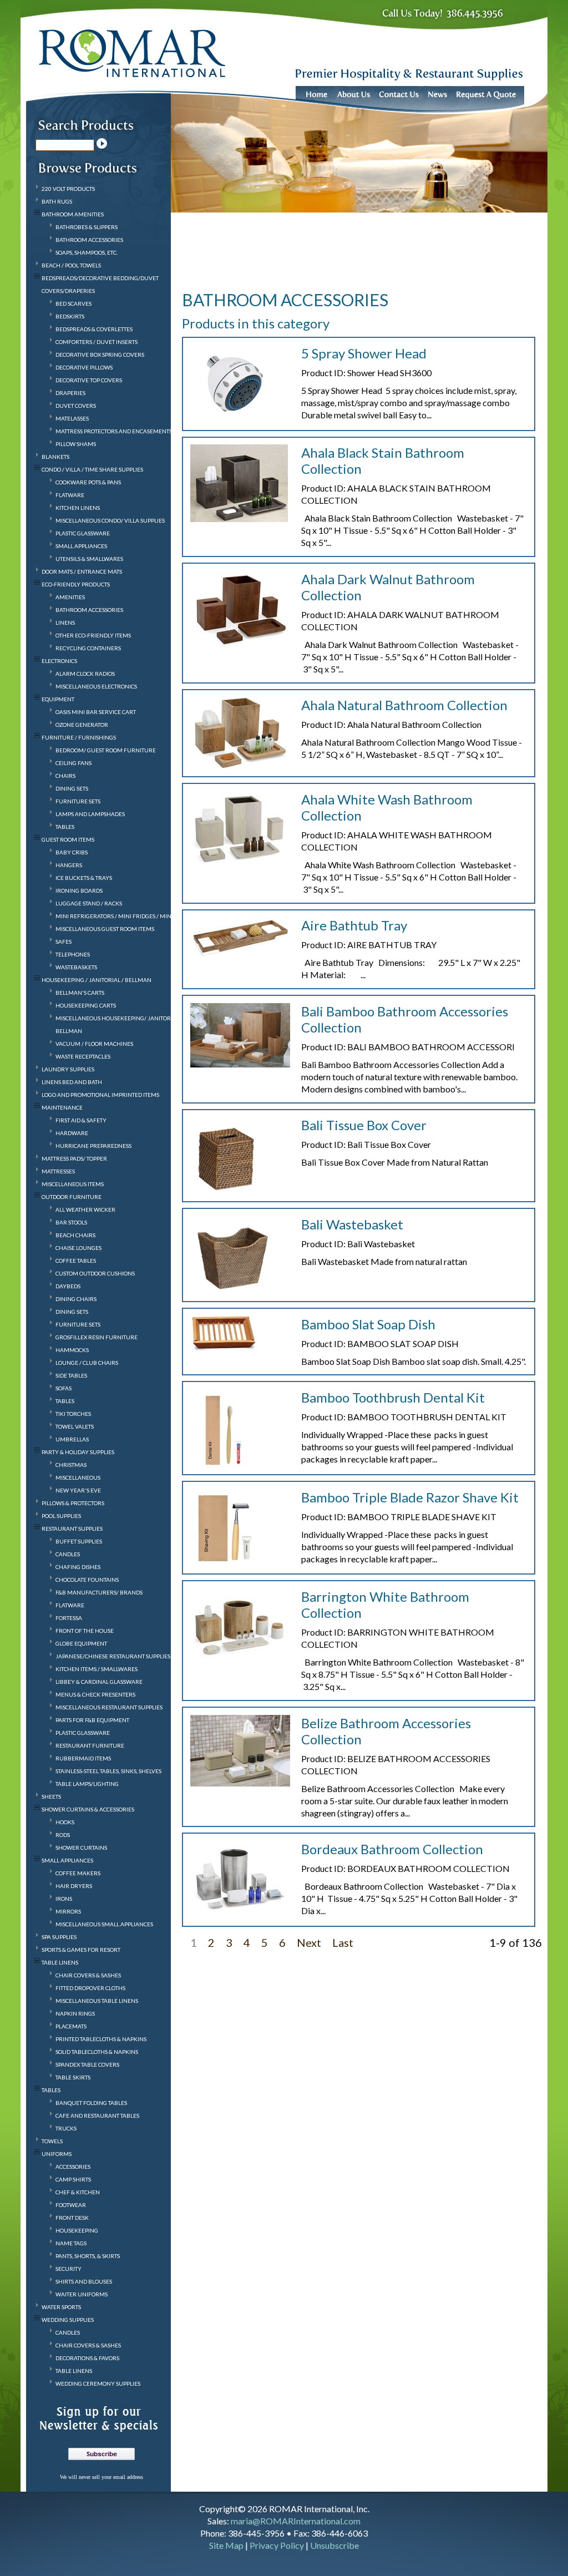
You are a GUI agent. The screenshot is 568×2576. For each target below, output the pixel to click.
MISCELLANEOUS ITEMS (73, 1184)
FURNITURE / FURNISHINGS (79, 737)
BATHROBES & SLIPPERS (87, 227)
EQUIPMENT (58, 699)
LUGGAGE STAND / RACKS (89, 903)
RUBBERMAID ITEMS (83, 1758)
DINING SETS (72, 788)
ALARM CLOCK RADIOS (85, 674)
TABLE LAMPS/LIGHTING (87, 1784)
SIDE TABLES (71, 1375)
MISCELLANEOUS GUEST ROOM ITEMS (105, 929)
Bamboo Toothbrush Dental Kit (393, 1397)
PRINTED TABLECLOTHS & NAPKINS (101, 2039)
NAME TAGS (71, 2243)
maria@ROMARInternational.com (296, 2521)
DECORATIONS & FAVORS (87, 2358)
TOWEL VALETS (75, 1426)
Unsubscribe (334, 2545)
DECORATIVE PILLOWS (84, 367)
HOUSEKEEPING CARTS (86, 1005)
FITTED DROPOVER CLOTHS (90, 1988)
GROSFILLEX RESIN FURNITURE (97, 1337)
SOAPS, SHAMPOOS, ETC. (87, 252)
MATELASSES (72, 418)
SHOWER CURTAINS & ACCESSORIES (88, 1809)
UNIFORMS (57, 2154)
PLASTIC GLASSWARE (83, 533)
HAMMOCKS (72, 1350)
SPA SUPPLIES (59, 1937)
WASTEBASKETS (76, 967)
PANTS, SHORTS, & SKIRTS (88, 2256)
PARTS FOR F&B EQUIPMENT (92, 1720)
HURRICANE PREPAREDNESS (93, 1146)
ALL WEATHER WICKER (85, 1209)
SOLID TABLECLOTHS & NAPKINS (97, 2052)
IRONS (64, 1899)
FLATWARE (70, 495)
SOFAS (64, 1388)
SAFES (64, 942)
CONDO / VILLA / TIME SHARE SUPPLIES (92, 469)
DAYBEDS (68, 1286)
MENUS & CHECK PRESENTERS (95, 1694)
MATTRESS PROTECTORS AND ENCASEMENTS (114, 431)
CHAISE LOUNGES (78, 1248)
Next (309, 1942)
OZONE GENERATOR (82, 725)
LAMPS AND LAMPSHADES (90, 814)
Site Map (226, 2545)
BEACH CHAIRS (75, 1235)
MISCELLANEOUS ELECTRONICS (96, 686)
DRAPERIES (70, 393)
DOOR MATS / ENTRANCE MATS (82, 571)
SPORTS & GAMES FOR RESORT (81, 1950)
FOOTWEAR (71, 2205)
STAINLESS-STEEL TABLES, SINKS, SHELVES (108, 1771)
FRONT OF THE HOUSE (85, 1631)
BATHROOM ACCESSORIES (89, 240)
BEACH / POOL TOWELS (71, 265)
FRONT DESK (72, 2218)
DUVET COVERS (76, 406)
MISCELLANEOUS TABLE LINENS (97, 2001)
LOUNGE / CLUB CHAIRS (87, 1363)
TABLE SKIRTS (73, 2077)
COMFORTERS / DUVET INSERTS (97, 342)
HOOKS (65, 1822)
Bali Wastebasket (352, 1224)
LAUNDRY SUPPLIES (68, 1069)
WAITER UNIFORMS (82, 2294)
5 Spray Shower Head (364, 353)
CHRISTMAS (71, 1465)
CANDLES (68, 1554)
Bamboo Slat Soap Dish (368, 1324)
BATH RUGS (57, 201)
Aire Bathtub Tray (354, 925)
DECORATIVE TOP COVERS (89, 380)
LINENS (65, 623)
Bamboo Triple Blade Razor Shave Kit (410, 1497)
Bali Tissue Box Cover (364, 1125)
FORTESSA (69, 1618)
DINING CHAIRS (76, 1299)
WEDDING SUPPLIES (68, 2320)
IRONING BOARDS (79, 890)
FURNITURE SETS (78, 801)
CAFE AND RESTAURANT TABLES (97, 2116)
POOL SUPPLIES (61, 1516)
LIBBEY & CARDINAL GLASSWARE (99, 1682)
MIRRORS (68, 1911)
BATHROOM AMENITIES (73, 214)
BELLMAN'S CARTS (80, 993)
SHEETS (51, 1796)
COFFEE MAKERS (78, 1873)
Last (343, 1942)
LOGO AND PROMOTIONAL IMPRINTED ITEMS (100, 1095)
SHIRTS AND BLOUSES (84, 2281)
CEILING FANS (73, 763)
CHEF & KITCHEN (78, 2192)
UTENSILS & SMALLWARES (89, 559)
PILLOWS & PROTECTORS (73, 1503)
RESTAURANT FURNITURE (90, 1745)
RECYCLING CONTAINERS (88, 648)
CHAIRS (65, 776)
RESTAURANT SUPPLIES (72, 1529)
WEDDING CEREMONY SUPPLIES (98, 2383)
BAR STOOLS (71, 1222)
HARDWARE (72, 1133)
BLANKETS (55, 457)
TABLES (65, 827)
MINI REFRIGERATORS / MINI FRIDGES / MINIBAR (120, 916)
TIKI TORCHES (73, 1414)
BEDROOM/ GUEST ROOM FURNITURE (106, 750)
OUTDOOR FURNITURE (72, 1197)
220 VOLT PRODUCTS (68, 189)
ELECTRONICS (59, 661)
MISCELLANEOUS (78, 1477)
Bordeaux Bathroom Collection (392, 1849)
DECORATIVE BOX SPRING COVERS (100, 355)
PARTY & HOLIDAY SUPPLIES (78, 1452)
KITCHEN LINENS (78, 508)
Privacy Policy (277, 2545)
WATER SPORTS (61, 2307)
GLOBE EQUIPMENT (81, 1643)
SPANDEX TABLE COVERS (87, 2064)
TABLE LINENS (60, 1962)
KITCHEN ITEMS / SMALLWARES (97, 1669)
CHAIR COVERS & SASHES (88, 1975)
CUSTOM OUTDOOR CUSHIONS (95, 1273)
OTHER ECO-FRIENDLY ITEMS (93, 635)
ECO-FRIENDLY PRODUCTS (76, 584)
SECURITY (69, 2269)
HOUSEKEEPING (77, 2230)
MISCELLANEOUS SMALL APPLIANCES (104, 1924)
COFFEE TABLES (76, 1261)
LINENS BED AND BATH (72, 1082)
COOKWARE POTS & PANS (88, 482)
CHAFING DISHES (78, 1567)
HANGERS (69, 865)
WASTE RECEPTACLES (83, 1056)
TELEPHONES (73, 954)
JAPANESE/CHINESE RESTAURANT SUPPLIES (113, 1656)
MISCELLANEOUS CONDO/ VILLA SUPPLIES (110, 520)
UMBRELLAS (72, 1439)
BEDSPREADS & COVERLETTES (94, 329)
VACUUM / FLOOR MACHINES (94, 1044)
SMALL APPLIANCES (81, 546)
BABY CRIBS (72, 852)
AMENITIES (70, 597)
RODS (63, 1835)
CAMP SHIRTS (73, 2179)
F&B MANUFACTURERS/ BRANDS (99, 1592)
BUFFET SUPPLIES (79, 1541)
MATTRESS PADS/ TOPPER (74, 1158)
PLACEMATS (71, 2026)
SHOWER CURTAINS (81, 1848)
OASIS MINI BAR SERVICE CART (96, 712)
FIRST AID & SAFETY (81, 1120)
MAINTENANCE (62, 1107)
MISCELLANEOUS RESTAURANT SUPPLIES (109, 1707)
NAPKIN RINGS (75, 2013)
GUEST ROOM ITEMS (68, 839)
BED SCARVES (73, 303)
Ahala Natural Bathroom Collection (404, 705)
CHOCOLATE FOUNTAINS (87, 1580)
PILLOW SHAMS (76, 444)
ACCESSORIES (73, 2167)
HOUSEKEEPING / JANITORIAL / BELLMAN (97, 980)
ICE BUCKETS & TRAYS (84, 878)
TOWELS (52, 2141)
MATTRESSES (58, 1171)
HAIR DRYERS (74, 1886)
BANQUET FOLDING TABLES (91, 2103)
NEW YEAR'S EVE (78, 1490)
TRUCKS (66, 2128)
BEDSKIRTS (70, 316)
